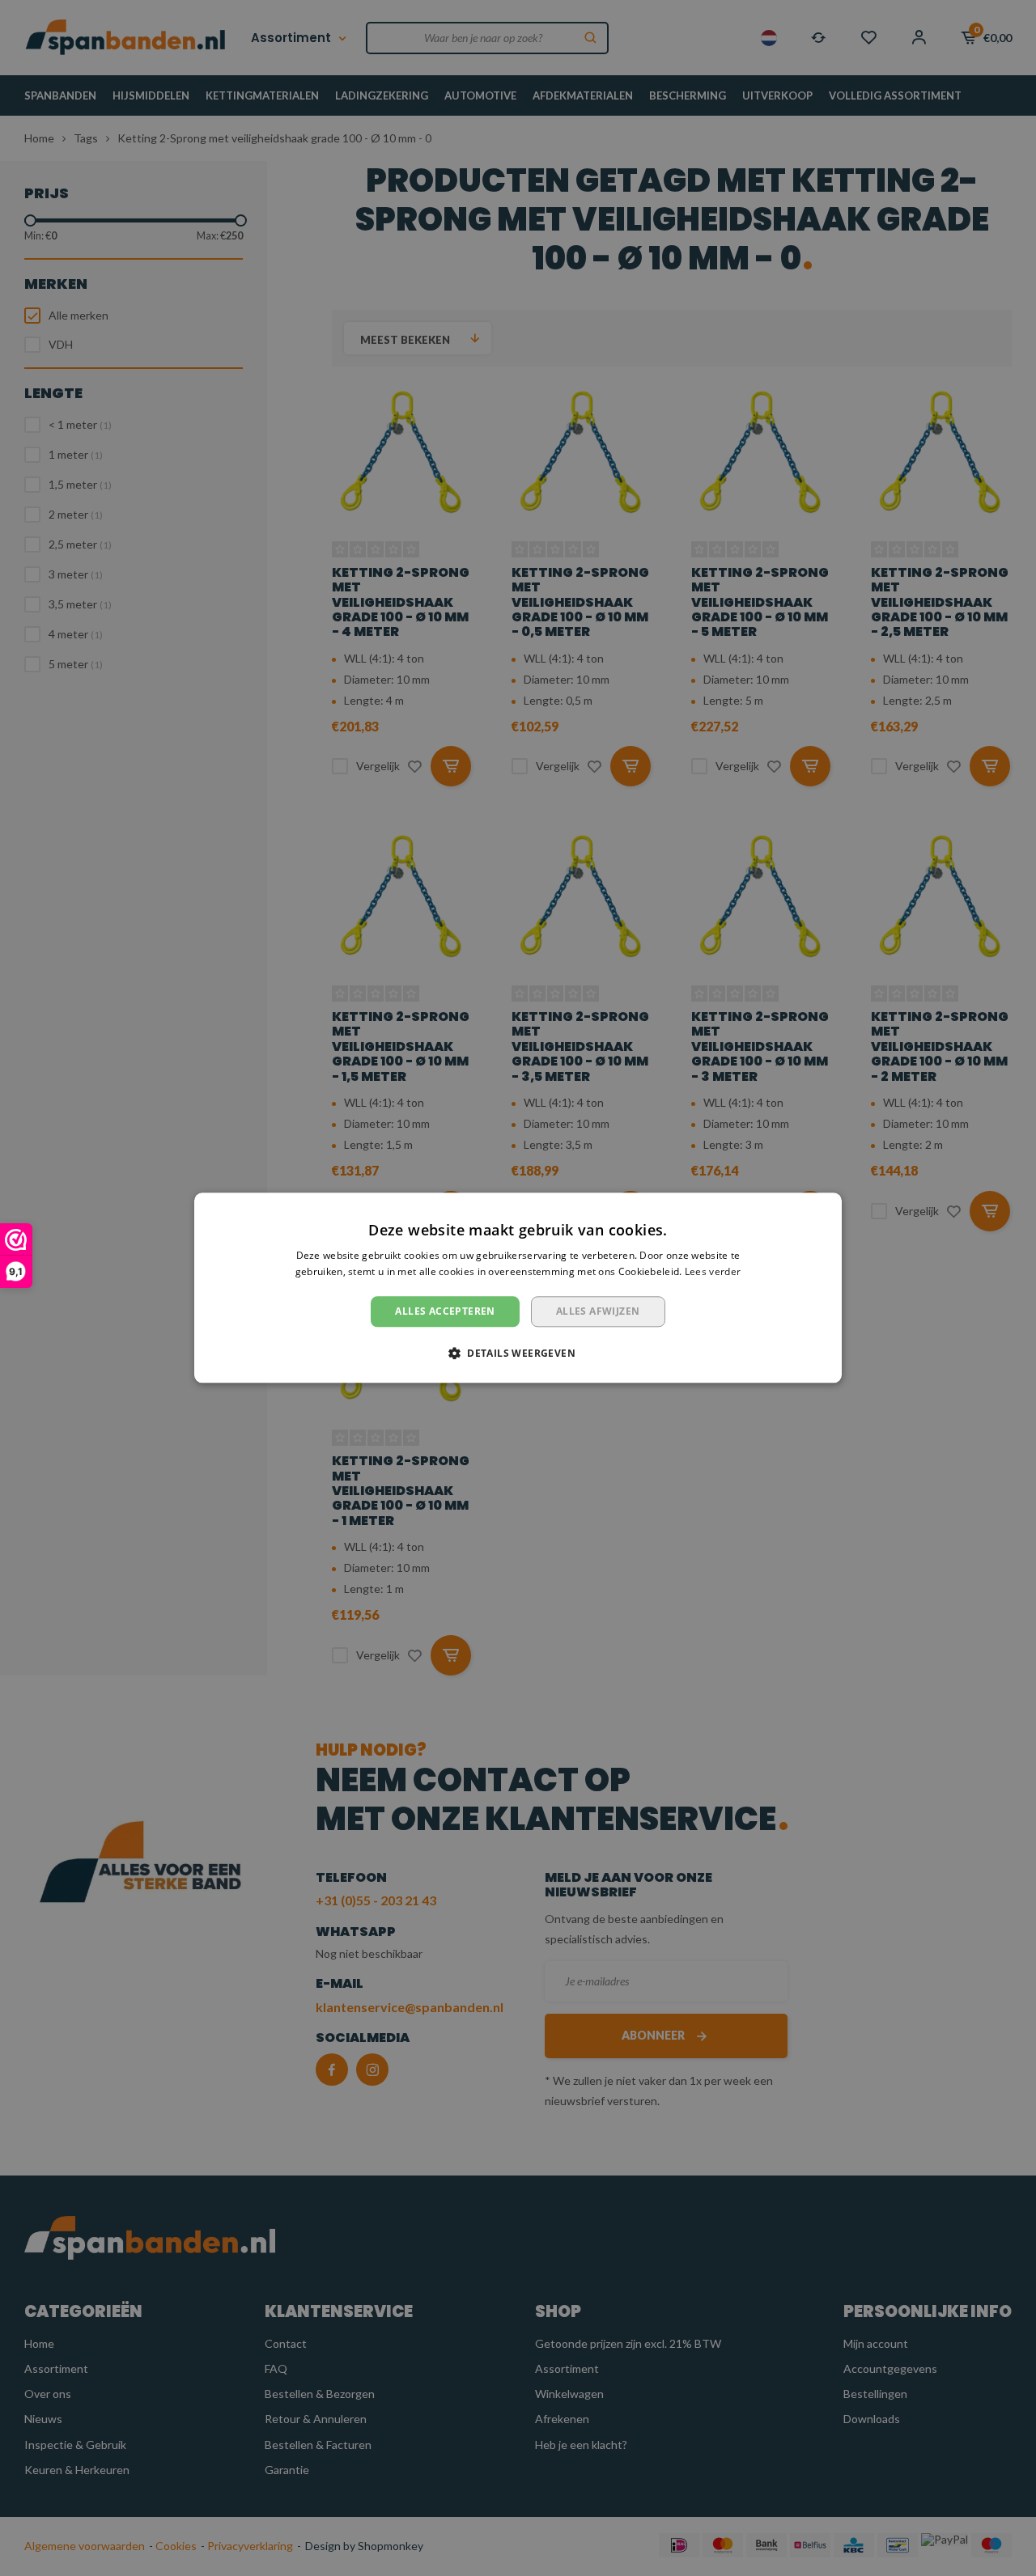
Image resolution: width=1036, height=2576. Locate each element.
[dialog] (518, 1288)
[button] (518, 1354)
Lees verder (713, 1272)
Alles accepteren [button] (445, 1311)
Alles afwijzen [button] (598, 1311)
